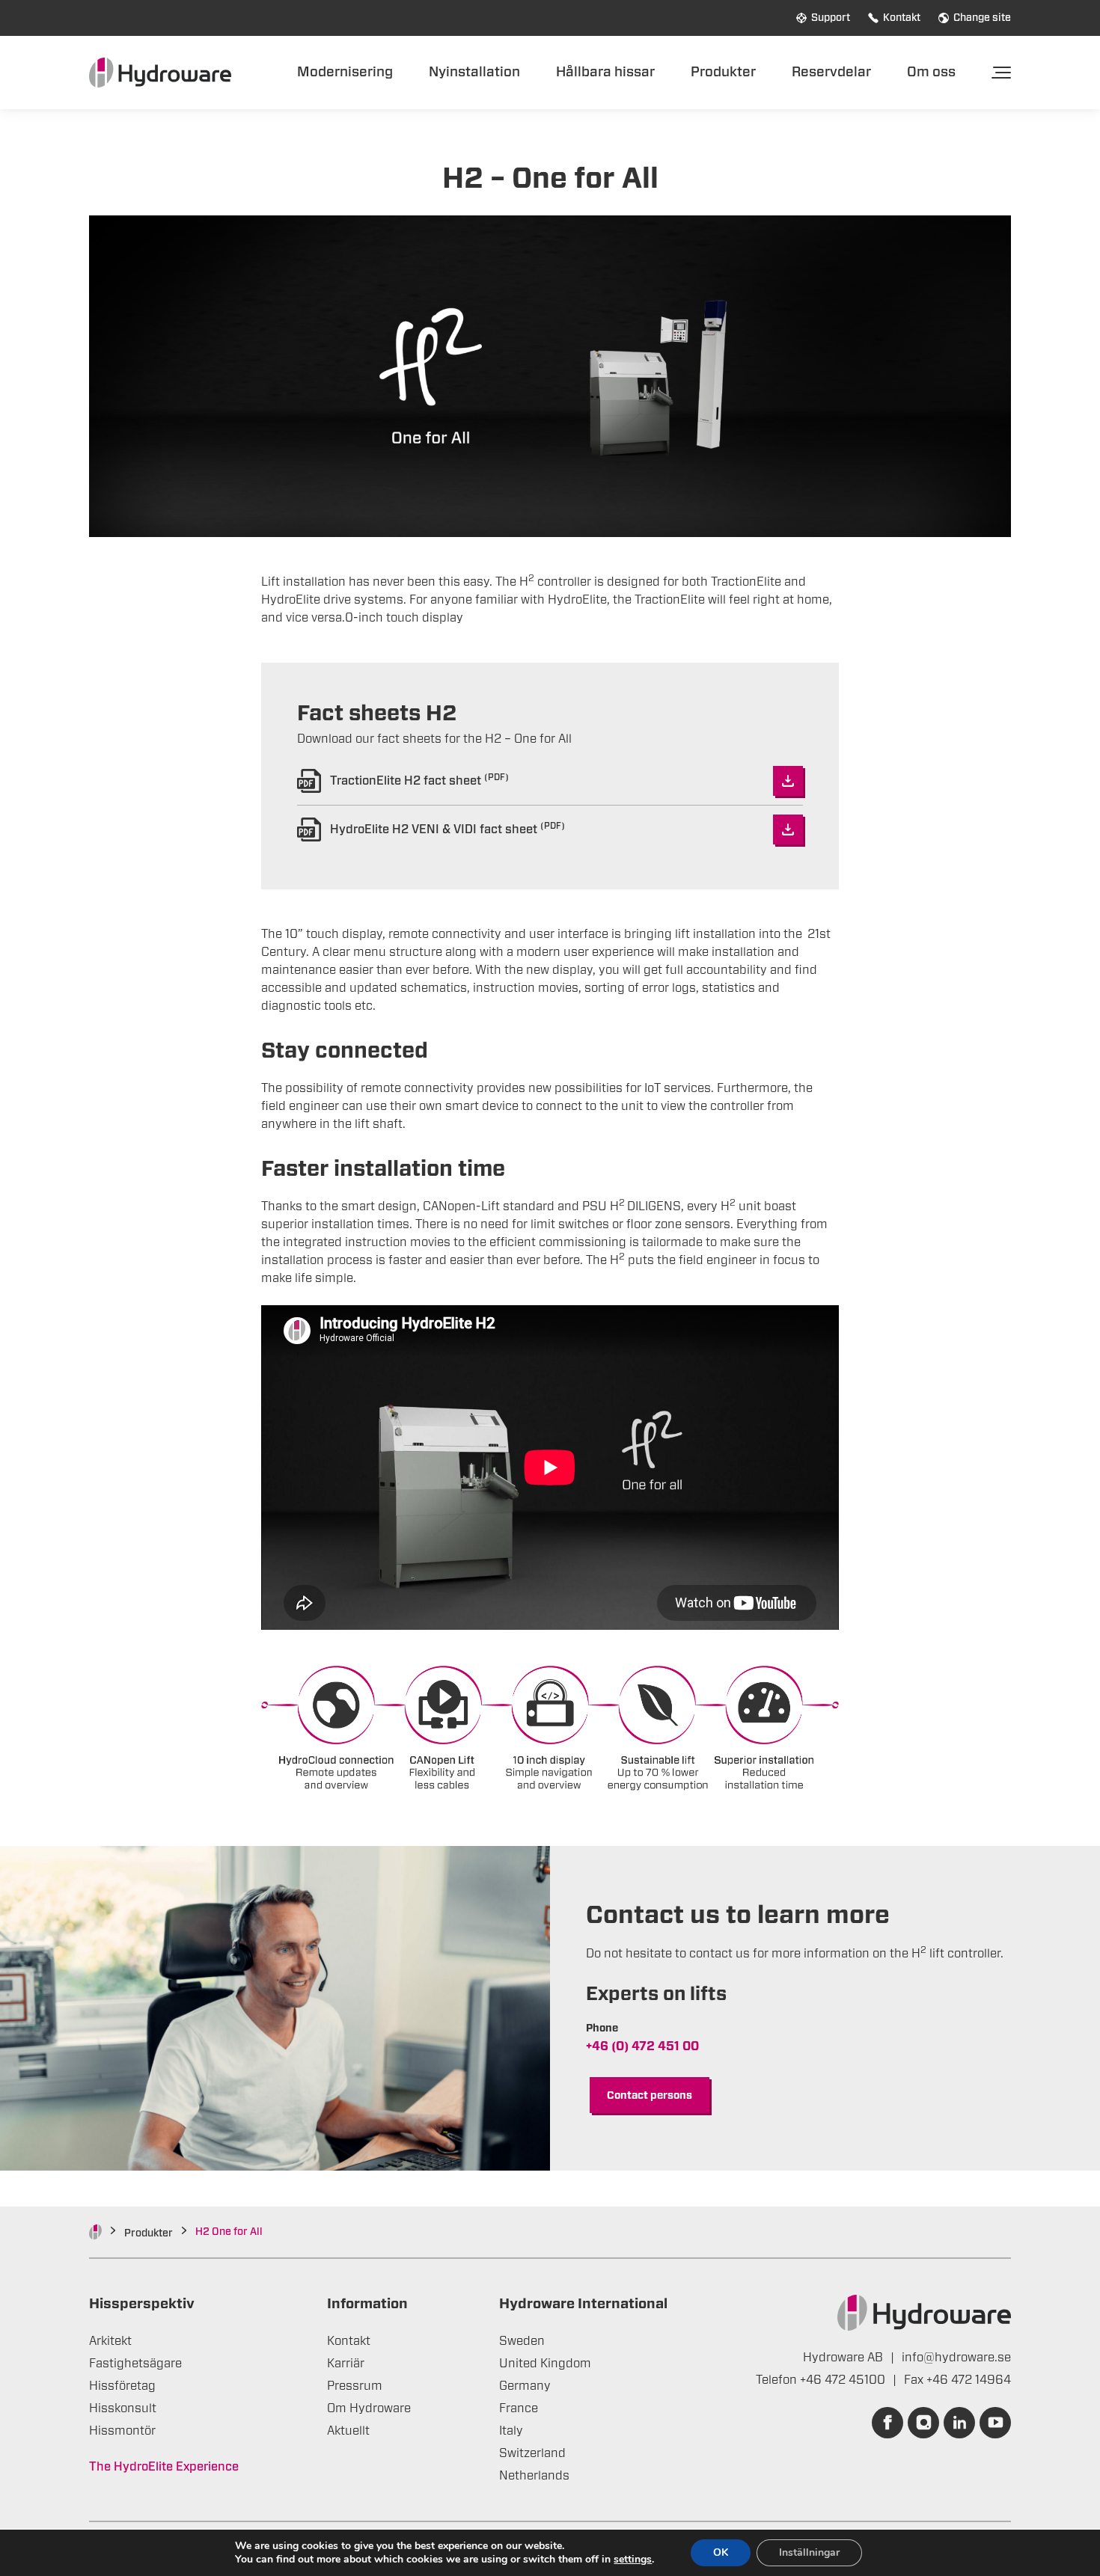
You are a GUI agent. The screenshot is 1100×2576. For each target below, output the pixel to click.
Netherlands (534, 2476)
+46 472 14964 (969, 2380)
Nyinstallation (474, 72)
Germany (525, 2386)
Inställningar (809, 2552)
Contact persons (650, 2096)
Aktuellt (348, 2431)
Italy (511, 2431)
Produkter (723, 72)
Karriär (346, 2364)
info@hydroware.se (956, 2358)
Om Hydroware (369, 2408)
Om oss (931, 72)
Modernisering (345, 72)
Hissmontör (122, 2431)
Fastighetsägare (135, 2364)
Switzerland (532, 2453)
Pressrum (355, 2386)
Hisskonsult (123, 2408)
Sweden (522, 2341)
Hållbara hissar (605, 72)
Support (831, 18)
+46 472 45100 (844, 2380)
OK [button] (721, 2552)
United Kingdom (545, 2364)
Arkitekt (110, 2341)
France (519, 2408)
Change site (982, 18)
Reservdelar (831, 72)
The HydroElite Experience (164, 2467)
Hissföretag (122, 2386)
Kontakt (902, 18)
